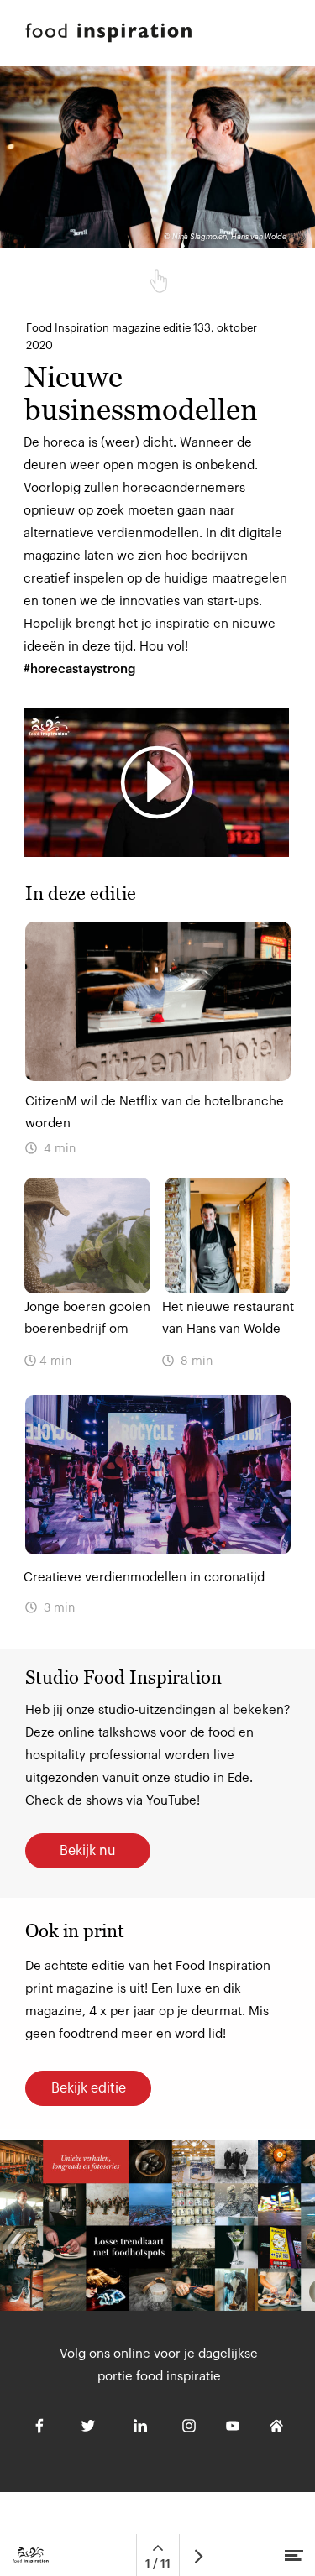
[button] (157, 782)
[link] (157, 1515)
